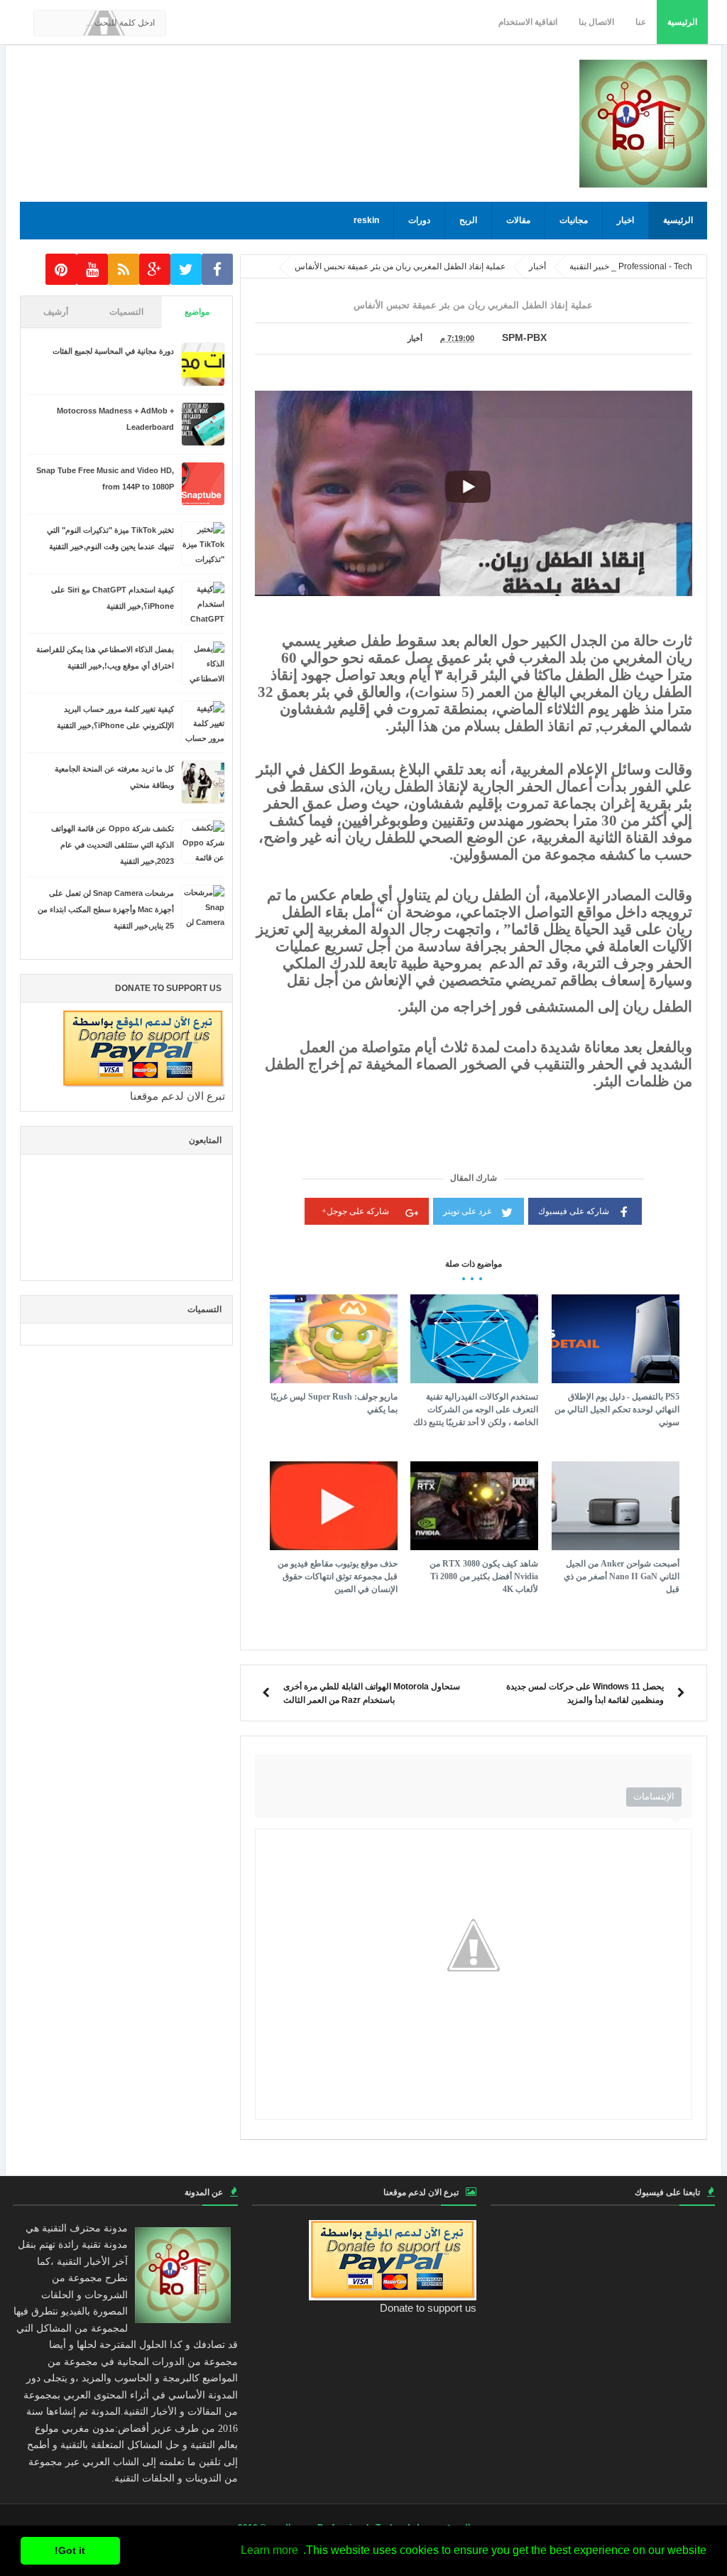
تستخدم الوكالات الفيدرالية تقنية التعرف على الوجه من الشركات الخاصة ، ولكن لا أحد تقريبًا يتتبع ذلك (476, 1409)
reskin (366, 220)
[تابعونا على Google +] (155, 270)
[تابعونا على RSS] (124, 270)
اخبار (625, 220)
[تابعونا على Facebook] (217, 270)
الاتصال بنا (596, 22)
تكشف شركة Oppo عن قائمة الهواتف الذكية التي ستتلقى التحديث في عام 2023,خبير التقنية (113, 845)
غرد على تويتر (467, 1211)
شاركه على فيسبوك (574, 1211)
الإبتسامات (654, 1796)
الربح (468, 220)
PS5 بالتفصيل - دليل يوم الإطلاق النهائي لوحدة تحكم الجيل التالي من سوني (617, 1409)
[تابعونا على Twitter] (186, 270)
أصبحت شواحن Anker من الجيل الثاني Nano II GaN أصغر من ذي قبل (622, 1576)
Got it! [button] (70, 2550)
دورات (419, 220)
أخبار (415, 338)
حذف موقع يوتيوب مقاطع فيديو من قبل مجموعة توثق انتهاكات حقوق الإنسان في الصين (338, 1576)
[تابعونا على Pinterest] (61, 270)
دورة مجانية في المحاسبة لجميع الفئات (113, 351)
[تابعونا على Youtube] (92, 270)
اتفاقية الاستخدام (528, 22)
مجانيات (574, 220)
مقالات (518, 220)
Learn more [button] (269, 2550)
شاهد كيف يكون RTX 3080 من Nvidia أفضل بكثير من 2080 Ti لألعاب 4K (484, 1576)
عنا (641, 22)
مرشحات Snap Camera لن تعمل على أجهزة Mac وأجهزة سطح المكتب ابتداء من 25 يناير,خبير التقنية (106, 909)
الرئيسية (682, 22)
